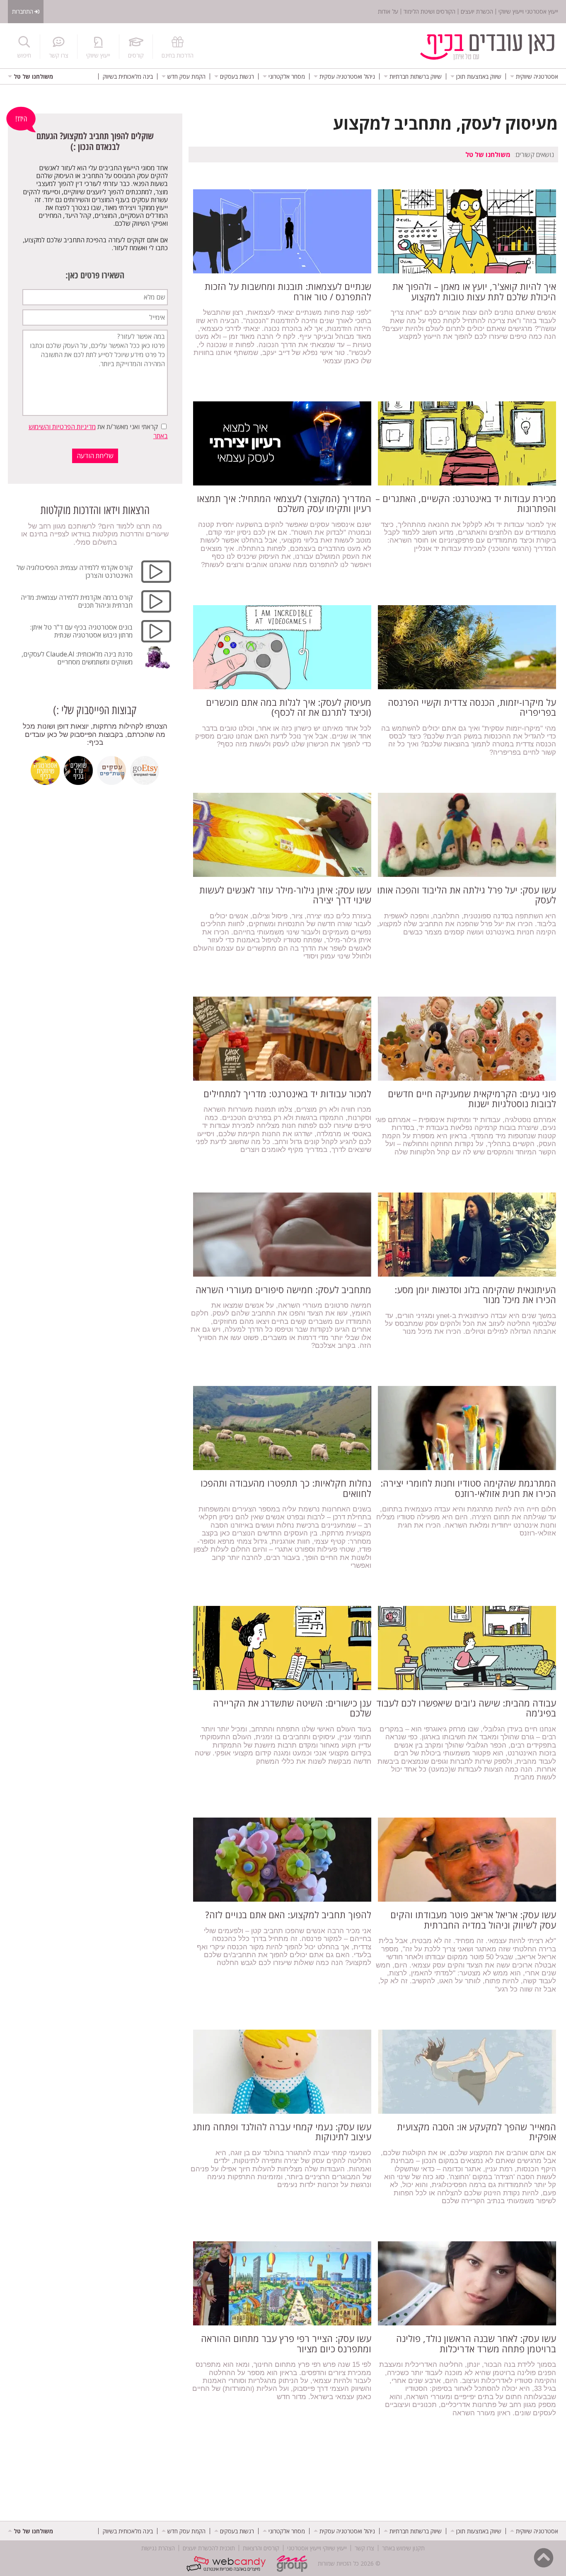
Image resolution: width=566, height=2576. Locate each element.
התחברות (23, 11)
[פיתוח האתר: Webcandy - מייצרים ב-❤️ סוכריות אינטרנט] (228, 2564)
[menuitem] (534, 76)
